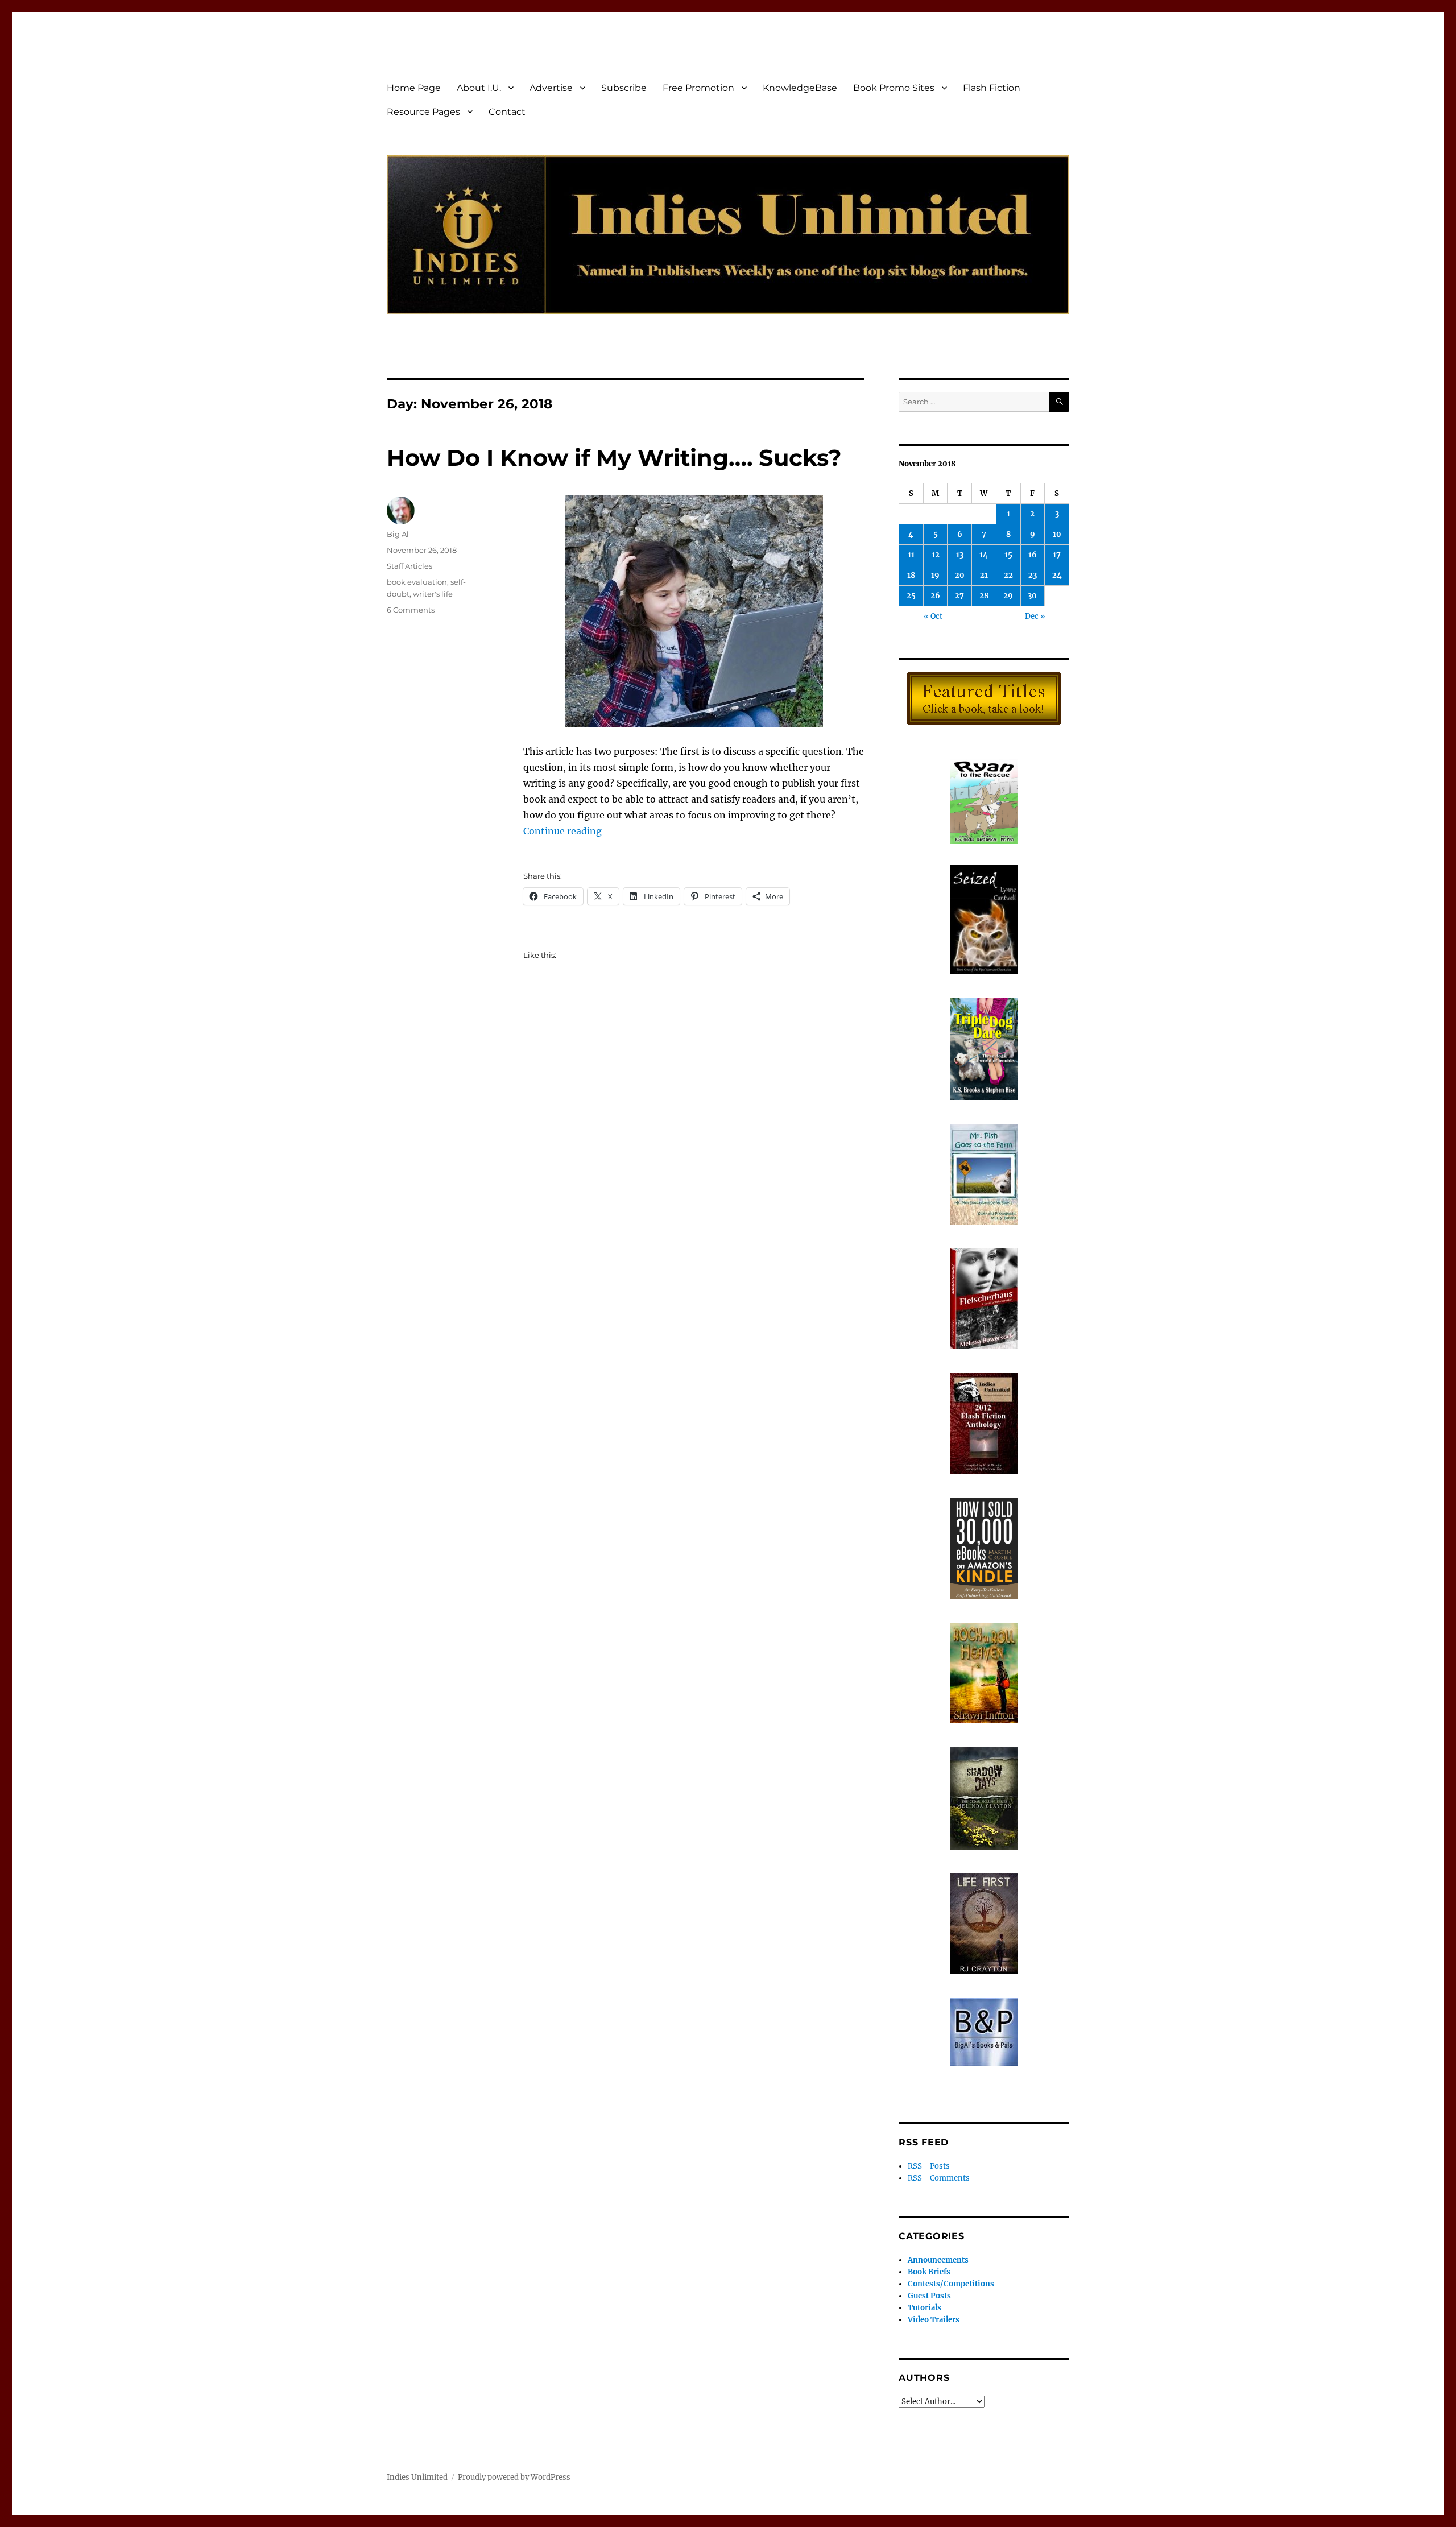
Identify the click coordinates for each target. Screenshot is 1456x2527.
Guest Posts (929, 2296)
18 (911, 575)
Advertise (551, 88)
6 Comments (411, 610)
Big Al (398, 534)
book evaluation (417, 582)
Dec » (1035, 616)
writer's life (433, 594)
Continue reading (562, 831)
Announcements (938, 2260)
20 (960, 575)
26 (935, 596)
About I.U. (479, 88)
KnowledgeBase (800, 88)
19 (935, 575)
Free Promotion (698, 88)
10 (1057, 534)
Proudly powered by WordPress (514, 2477)
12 (936, 555)
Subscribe (624, 88)
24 (1057, 575)
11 (911, 555)
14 (984, 555)
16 (1033, 555)
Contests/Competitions (951, 2284)
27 (959, 596)
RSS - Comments (939, 2178)
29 (1008, 596)
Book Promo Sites (894, 88)
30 (1032, 596)
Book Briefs (929, 2272)
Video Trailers (934, 2320)
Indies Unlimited (417, 2477)
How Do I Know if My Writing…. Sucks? (614, 458)
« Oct (933, 616)
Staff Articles (409, 566)
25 (911, 596)
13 (960, 555)
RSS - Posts (929, 2166)
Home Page (414, 88)
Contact (507, 112)
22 (1008, 575)
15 (1008, 555)
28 (984, 596)
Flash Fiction (992, 88)
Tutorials (925, 2308)
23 (1033, 575)
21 (984, 575)
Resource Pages (423, 112)
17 (1057, 555)
